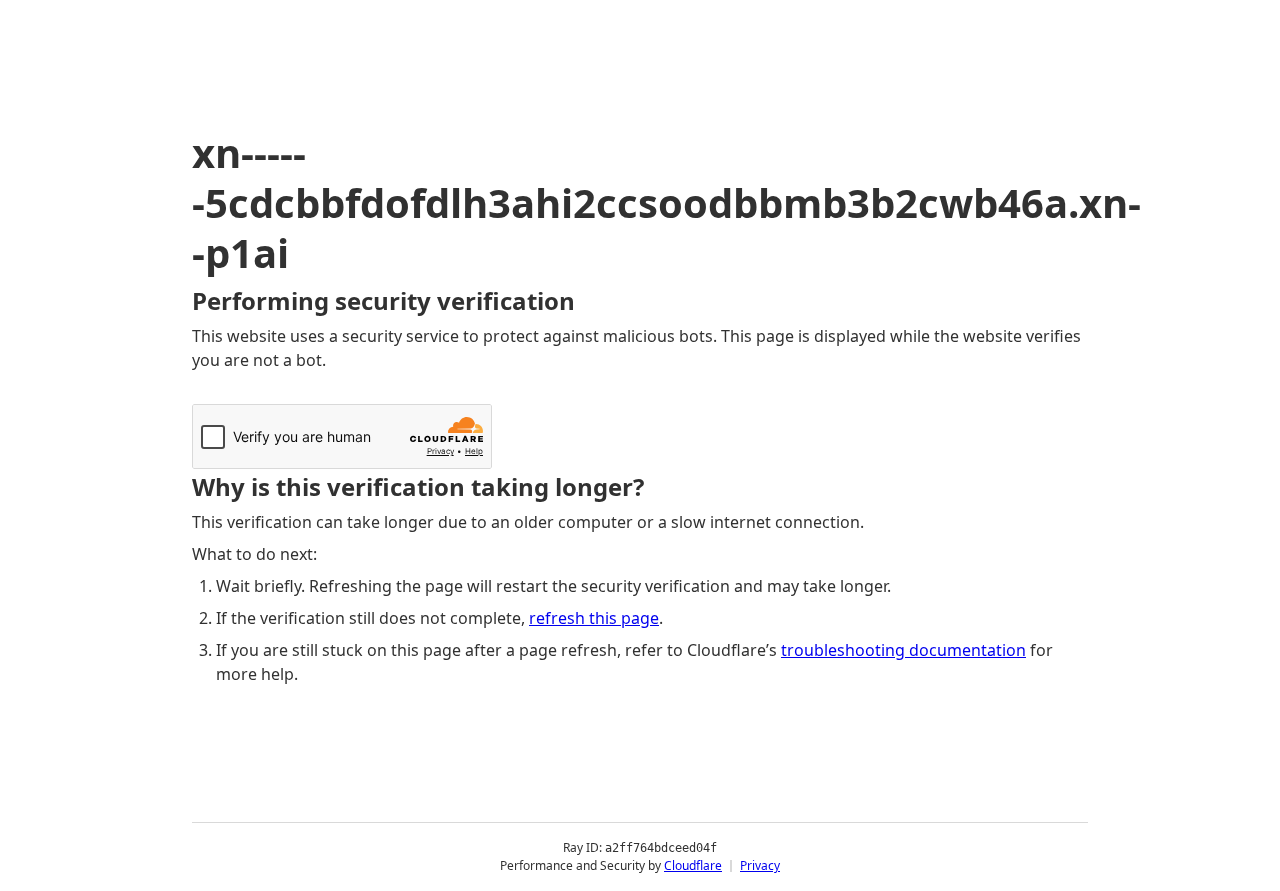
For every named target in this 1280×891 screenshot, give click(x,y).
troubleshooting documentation (903, 650)
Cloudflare (693, 865)
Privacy (760, 865)
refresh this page (594, 618)
